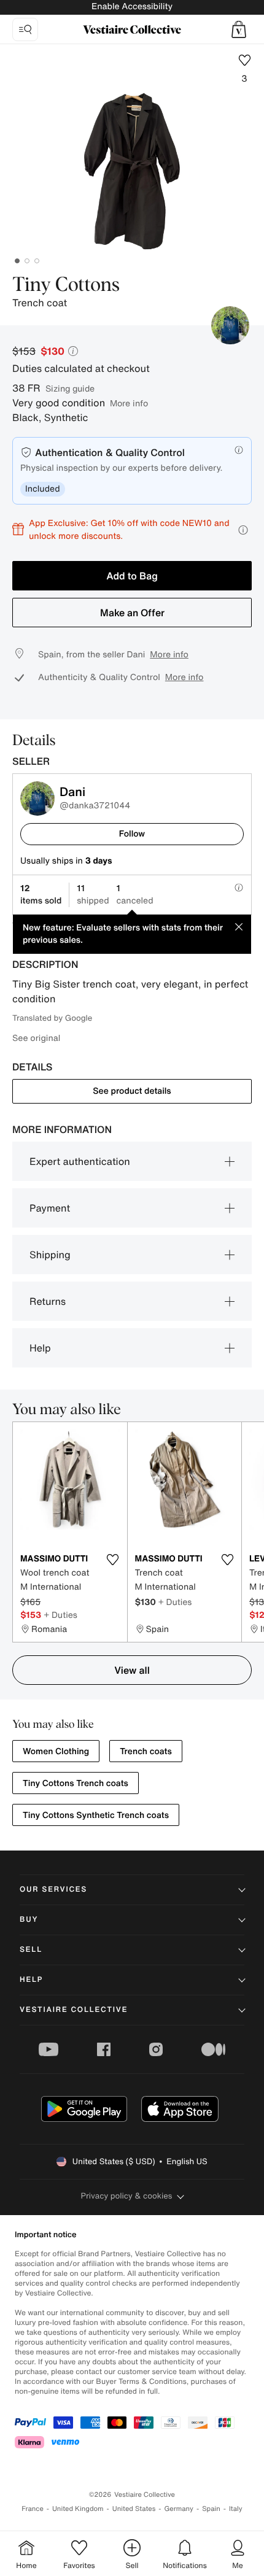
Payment (50, 1208)
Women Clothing (56, 1751)
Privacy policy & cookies (127, 2196)
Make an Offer (132, 613)
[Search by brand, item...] (25, 29)
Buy (29, 1920)
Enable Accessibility (132, 6)
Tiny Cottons (66, 285)
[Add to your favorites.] (113, 1560)
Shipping (50, 1255)
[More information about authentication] (239, 450)
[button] (239, 29)
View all (132, 1670)
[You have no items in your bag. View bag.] (239, 29)
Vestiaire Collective (74, 2010)
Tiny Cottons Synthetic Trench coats (96, 1815)
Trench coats (146, 1751)
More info (129, 403)
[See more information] (243, 530)
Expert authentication (80, 1161)
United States (134, 2509)
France (33, 2509)
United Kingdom (78, 2509)
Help (40, 1348)
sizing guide (70, 388)
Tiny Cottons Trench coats (76, 1783)
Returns (48, 1301)
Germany (179, 2509)
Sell (31, 1950)
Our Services (53, 1889)
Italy (236, 2509)
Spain (211, 2509)
